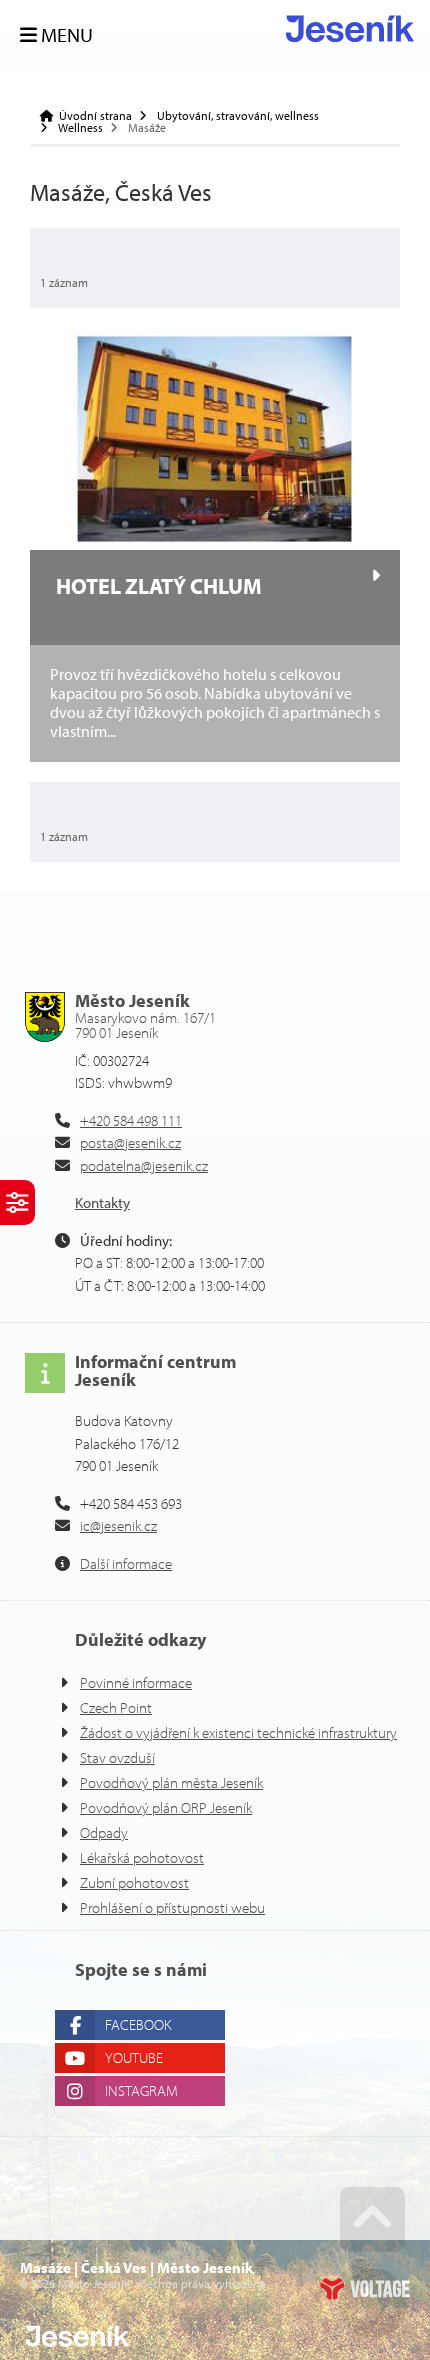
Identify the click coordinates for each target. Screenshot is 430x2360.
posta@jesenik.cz (130, 1142)
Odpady (104, 1832)
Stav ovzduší (117, 1757)
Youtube (134, 2057)
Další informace (126, 1563)
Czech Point (116, 1707)
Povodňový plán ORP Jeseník (166, 1807)
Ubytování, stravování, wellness (238, 116)
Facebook (138, 2024)
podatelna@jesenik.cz (144, 1165)
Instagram (141, 2090)
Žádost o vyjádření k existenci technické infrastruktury (238, 1732)
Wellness (80, 128)
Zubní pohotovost (134, 1882)
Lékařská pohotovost (142, 1857)
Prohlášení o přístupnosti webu (172, 1907)
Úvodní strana (350, 28)
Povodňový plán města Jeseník (171, 1782)
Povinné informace (136, 1682)
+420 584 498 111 (131, 1120)
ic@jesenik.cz (118, 1525)
